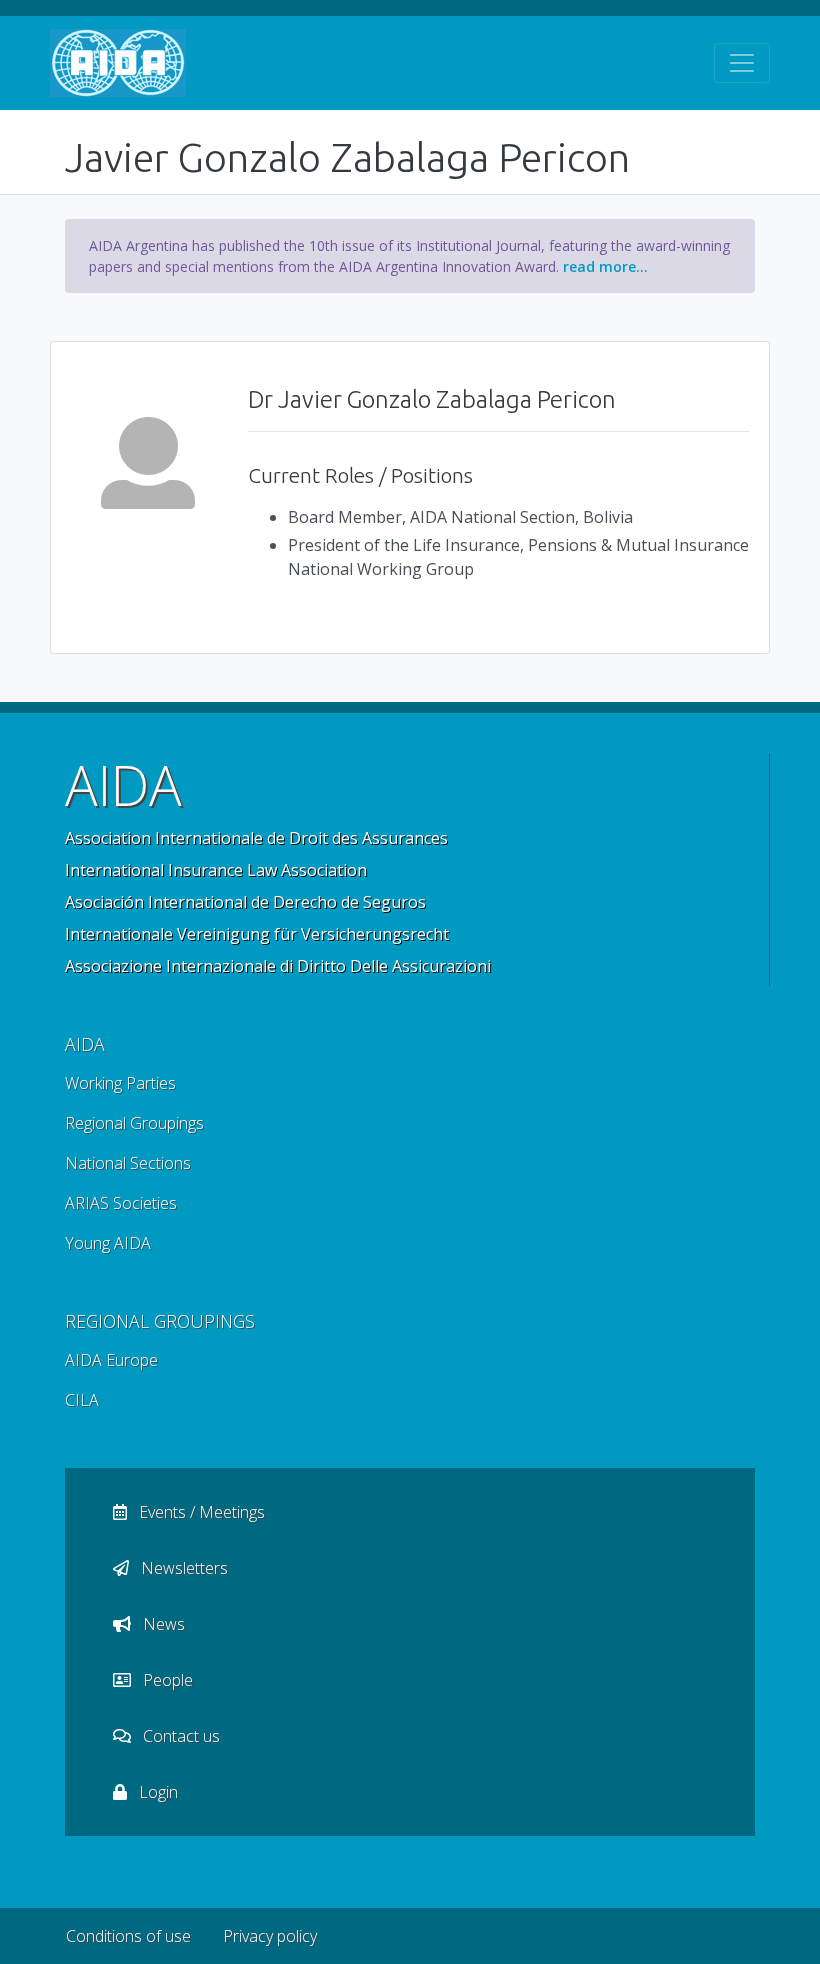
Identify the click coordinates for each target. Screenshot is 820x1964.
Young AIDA (108, 1243)
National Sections (128, 1163)
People (166, 1680)
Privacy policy (270, 1936)
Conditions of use (128, 1936)
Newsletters (182, 1568)
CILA (82, 1400)
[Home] (118, 63)
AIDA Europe (111, 1360)
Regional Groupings (134, 1123)
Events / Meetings (200, 1512)
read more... (605, 266)
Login (156, 1792)
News (162, 1624)
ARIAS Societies (121, 1203)
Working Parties (120, 1083)
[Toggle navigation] (742, 63)
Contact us (179, 1736)
